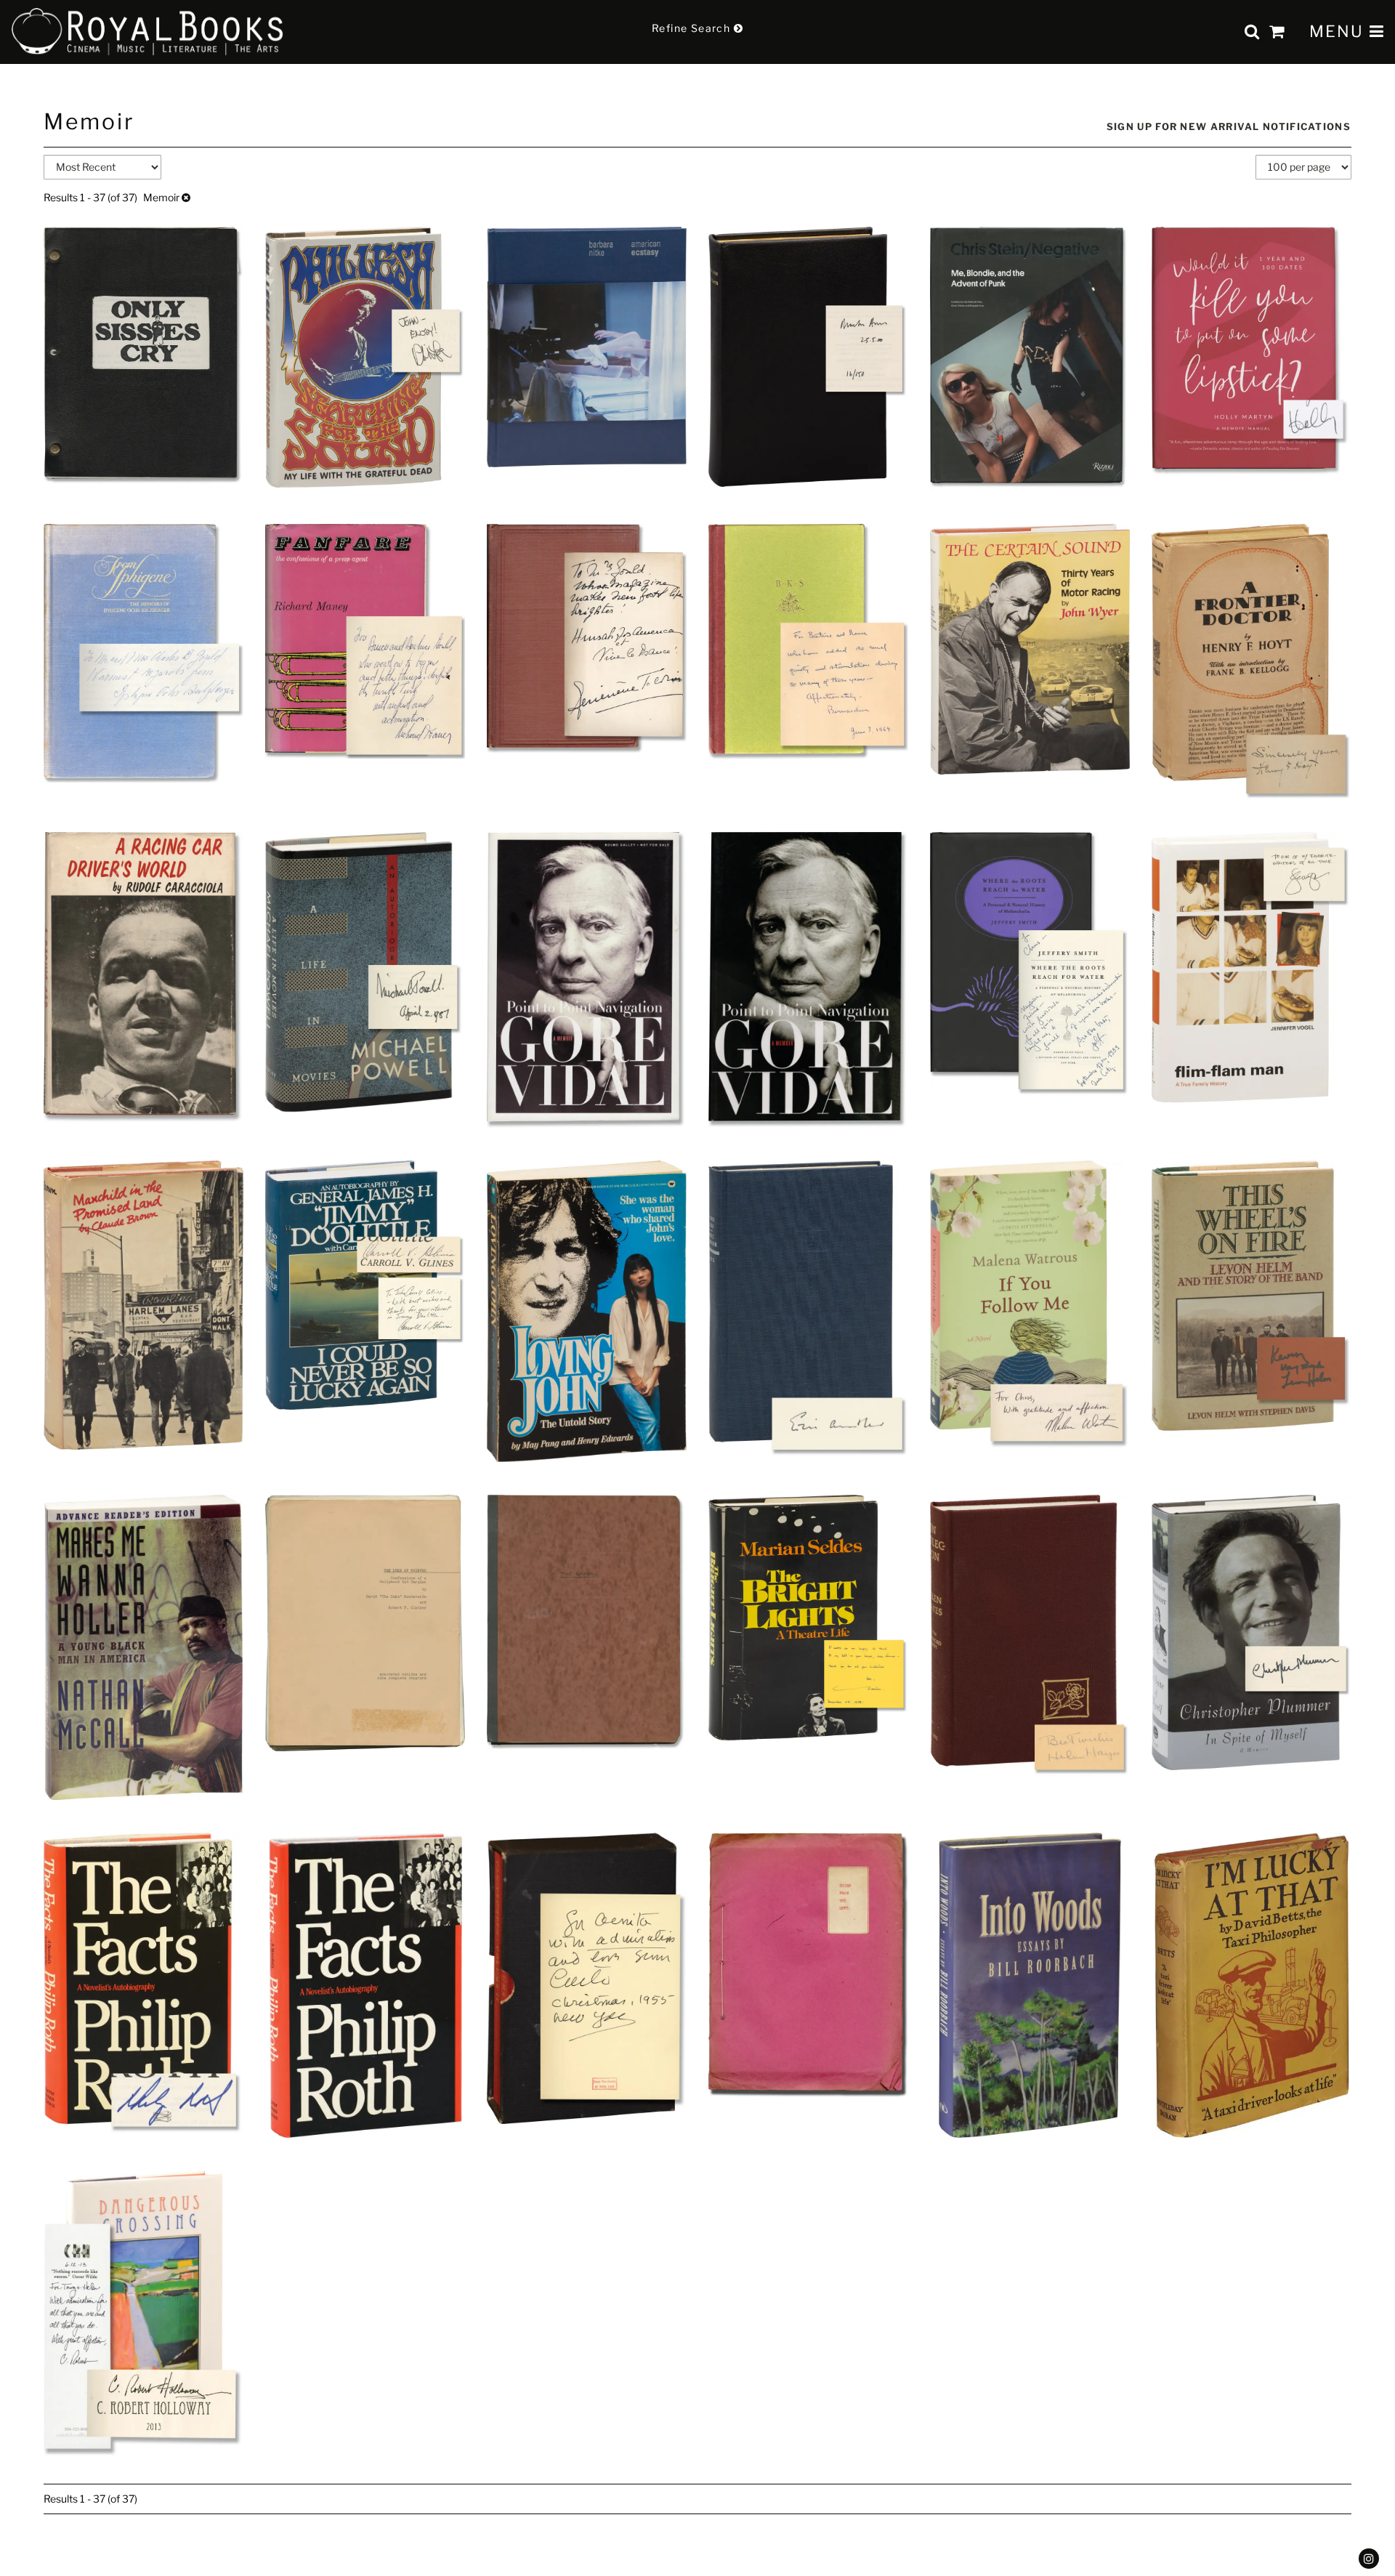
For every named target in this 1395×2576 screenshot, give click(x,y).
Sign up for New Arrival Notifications (1229, 126)
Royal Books (148, 32)
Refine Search (693, 28)
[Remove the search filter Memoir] (186, 197)
